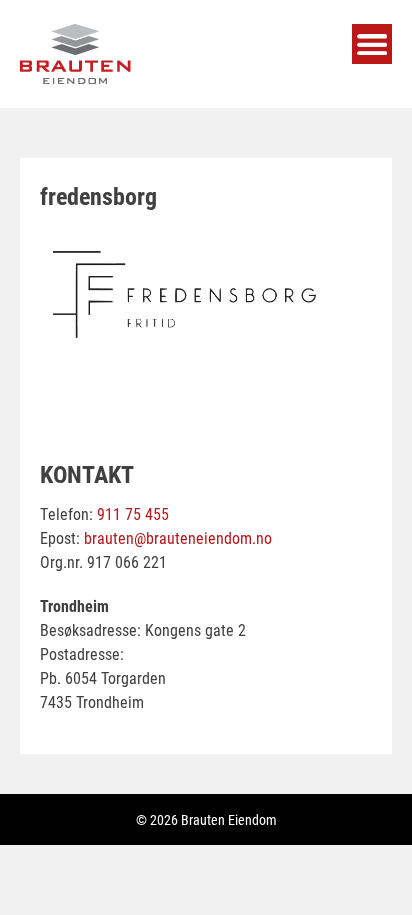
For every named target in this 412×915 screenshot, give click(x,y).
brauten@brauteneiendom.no (178, 537)
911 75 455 (133, 513)
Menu (372, 44)
